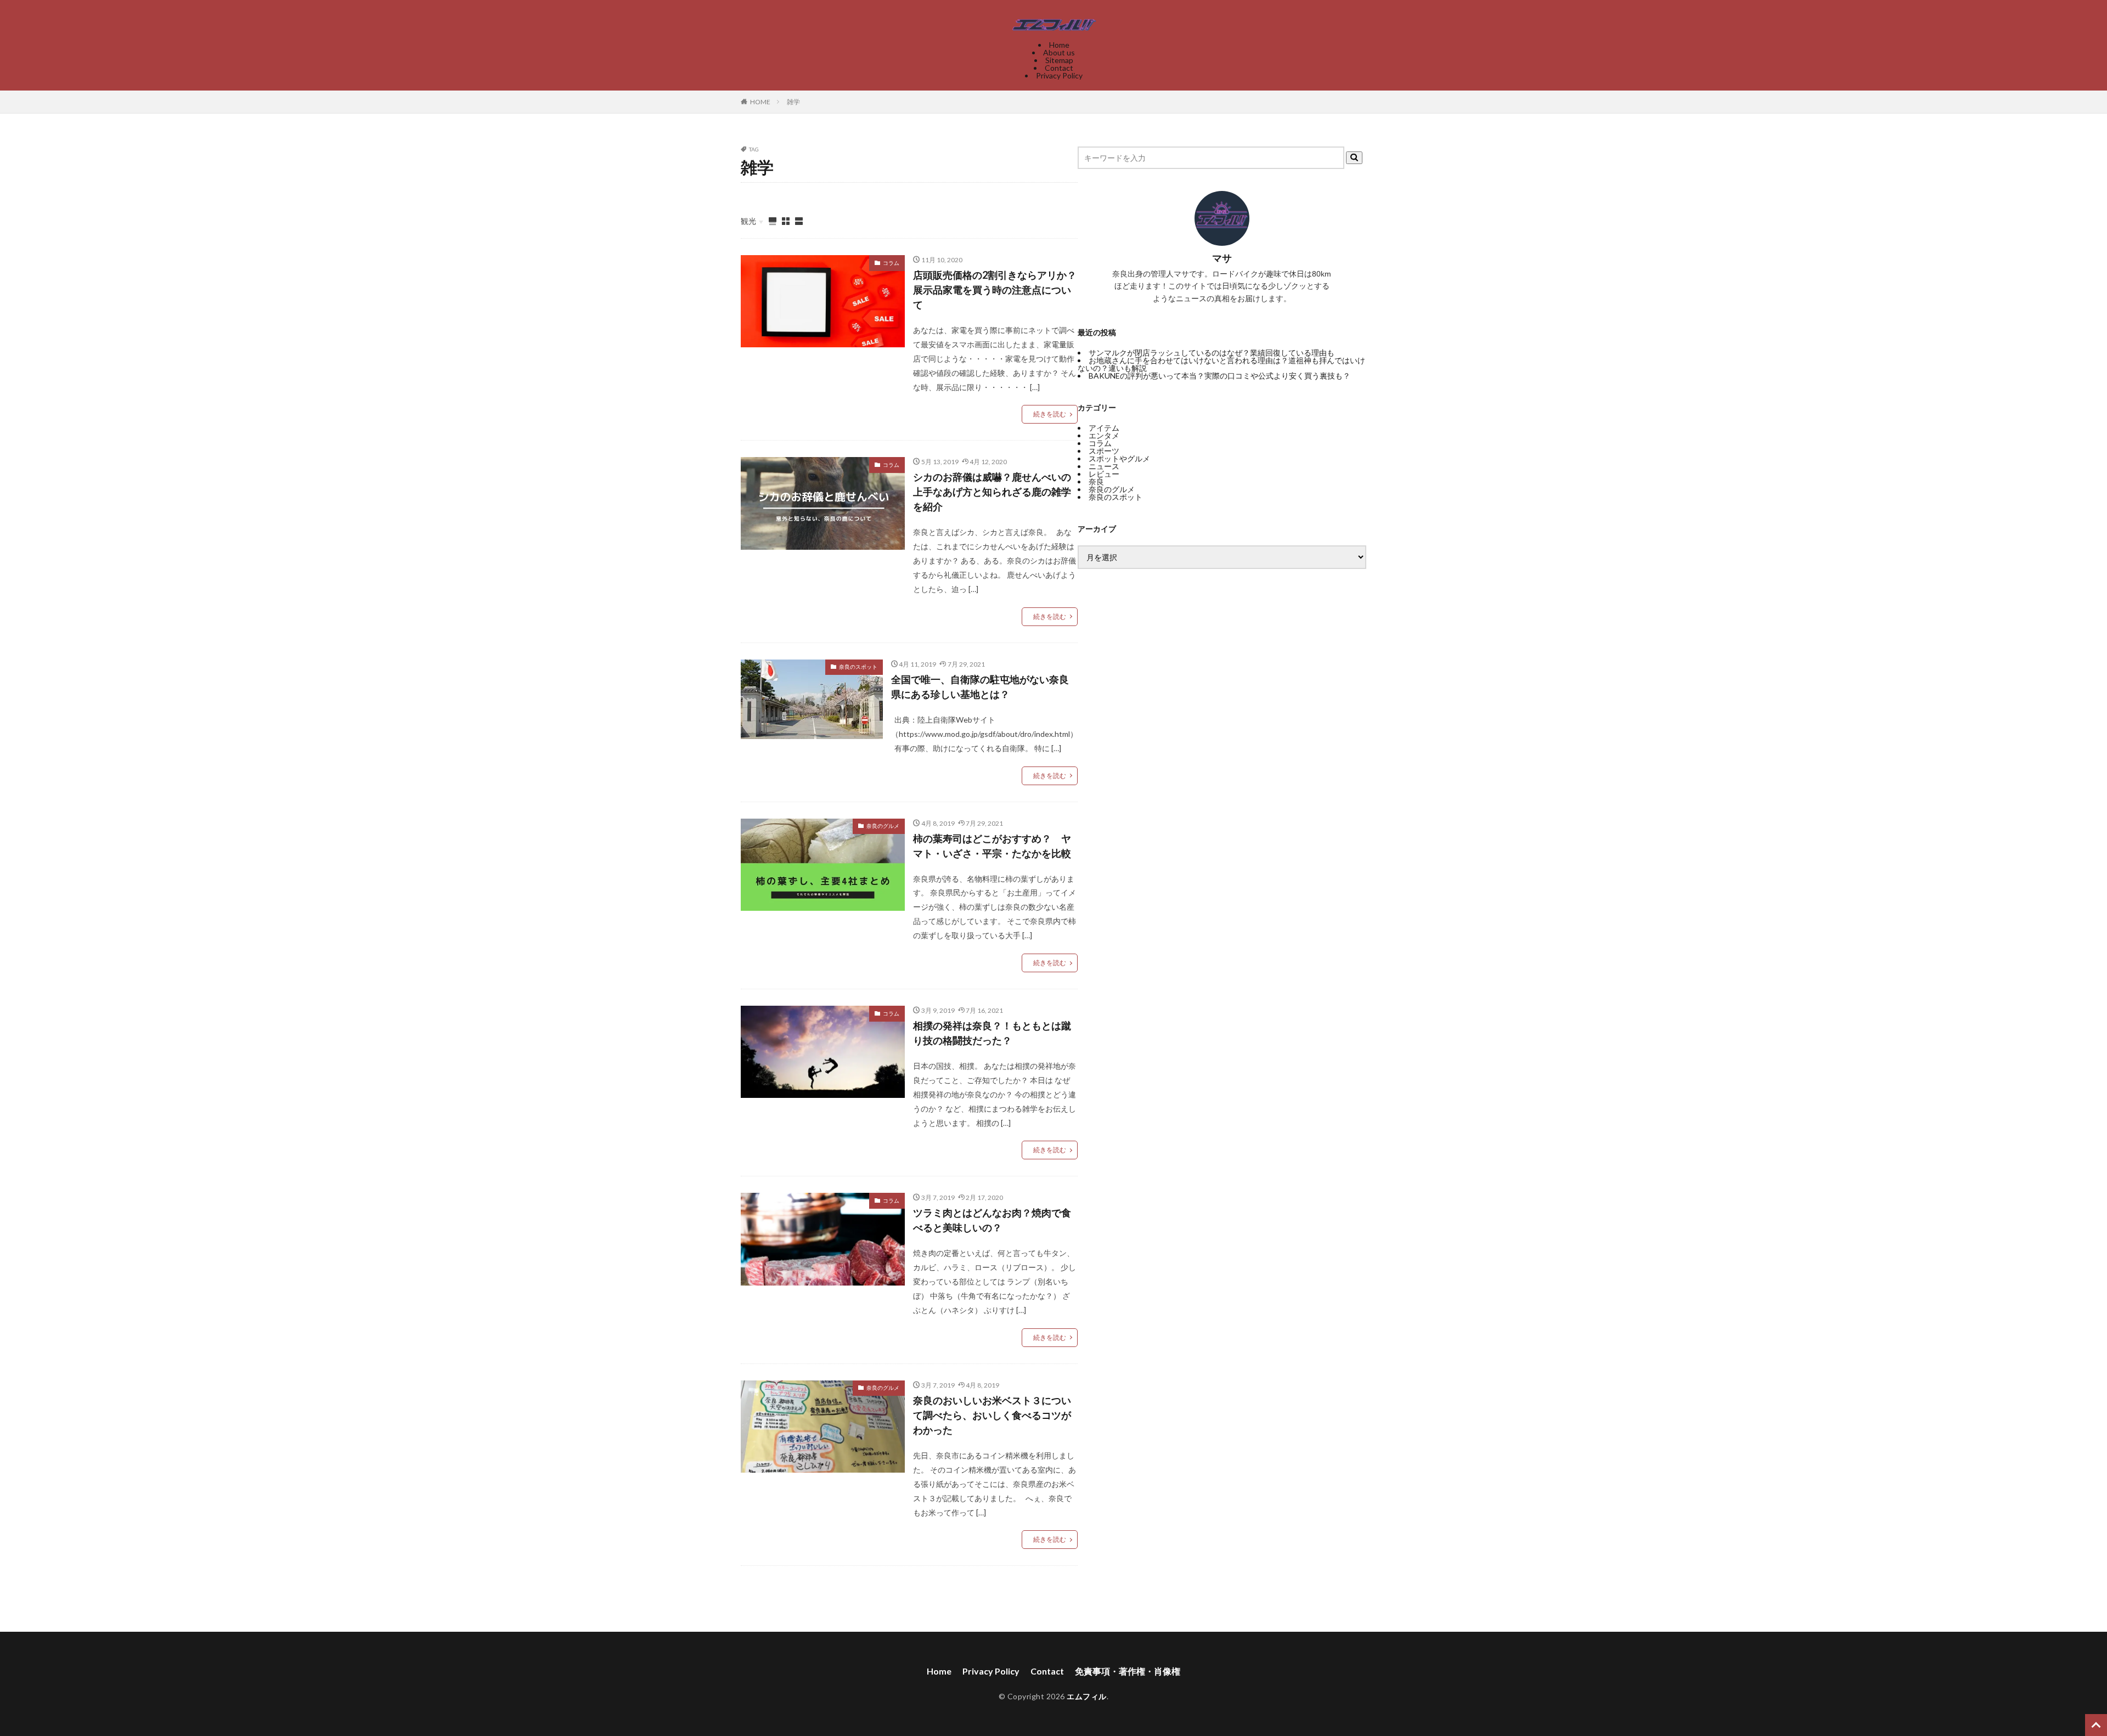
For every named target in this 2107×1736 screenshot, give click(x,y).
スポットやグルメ (1119, 458)
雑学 (793, 102)
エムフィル (1087, 1696)
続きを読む (1050, 414)
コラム (891, 263)
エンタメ (1104, 435)
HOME (760, 102)
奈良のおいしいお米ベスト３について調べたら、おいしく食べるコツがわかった (992, 1415)
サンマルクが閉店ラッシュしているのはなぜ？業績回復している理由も (1212, 353)
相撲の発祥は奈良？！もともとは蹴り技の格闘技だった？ (992, 1033)
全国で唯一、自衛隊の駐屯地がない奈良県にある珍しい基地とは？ (980, 687)
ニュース (1104, 466)
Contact (1059, 68)
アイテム (1104, 428)
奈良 (1096, 481)
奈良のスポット (858, 667)
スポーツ (1104, 451)
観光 (748, 221)
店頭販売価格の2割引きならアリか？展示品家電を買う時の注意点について (995, 290)
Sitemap (1059, 60)
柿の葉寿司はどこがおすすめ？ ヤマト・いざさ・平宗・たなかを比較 (992, 846)
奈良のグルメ (883, 826)
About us (1059, 52)
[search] (1354, 158)
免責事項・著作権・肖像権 (1128, 1671)
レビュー (1104, 474)
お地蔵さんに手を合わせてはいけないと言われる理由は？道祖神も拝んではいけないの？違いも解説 (1221, 364)
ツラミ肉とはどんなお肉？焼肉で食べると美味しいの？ (992, 1220)
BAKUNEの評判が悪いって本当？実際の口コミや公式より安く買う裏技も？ (1219, 376)
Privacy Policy (1059, 75)
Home (1059, 45)
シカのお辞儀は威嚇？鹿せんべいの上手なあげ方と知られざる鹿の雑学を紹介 (992, 492)
